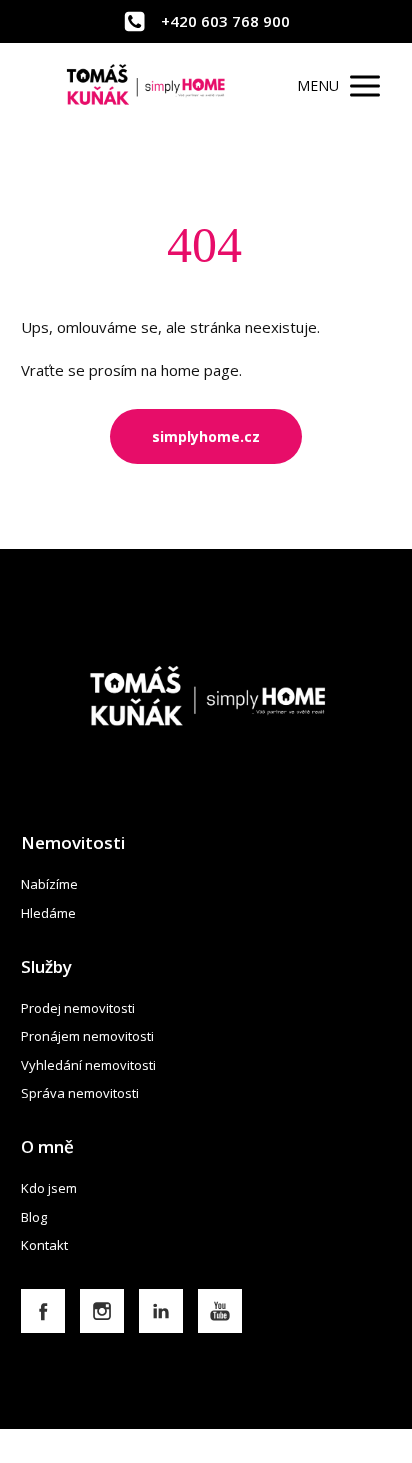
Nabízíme (49, 884)
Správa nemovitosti (80, 1093)
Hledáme (48, 913)
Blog (34, 1217)
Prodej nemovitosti (78, 1008)
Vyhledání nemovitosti (88, 1065)
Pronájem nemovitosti (87, 1036)
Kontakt (44, 1245)
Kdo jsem (49, 1188)
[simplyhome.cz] (146, 86)
